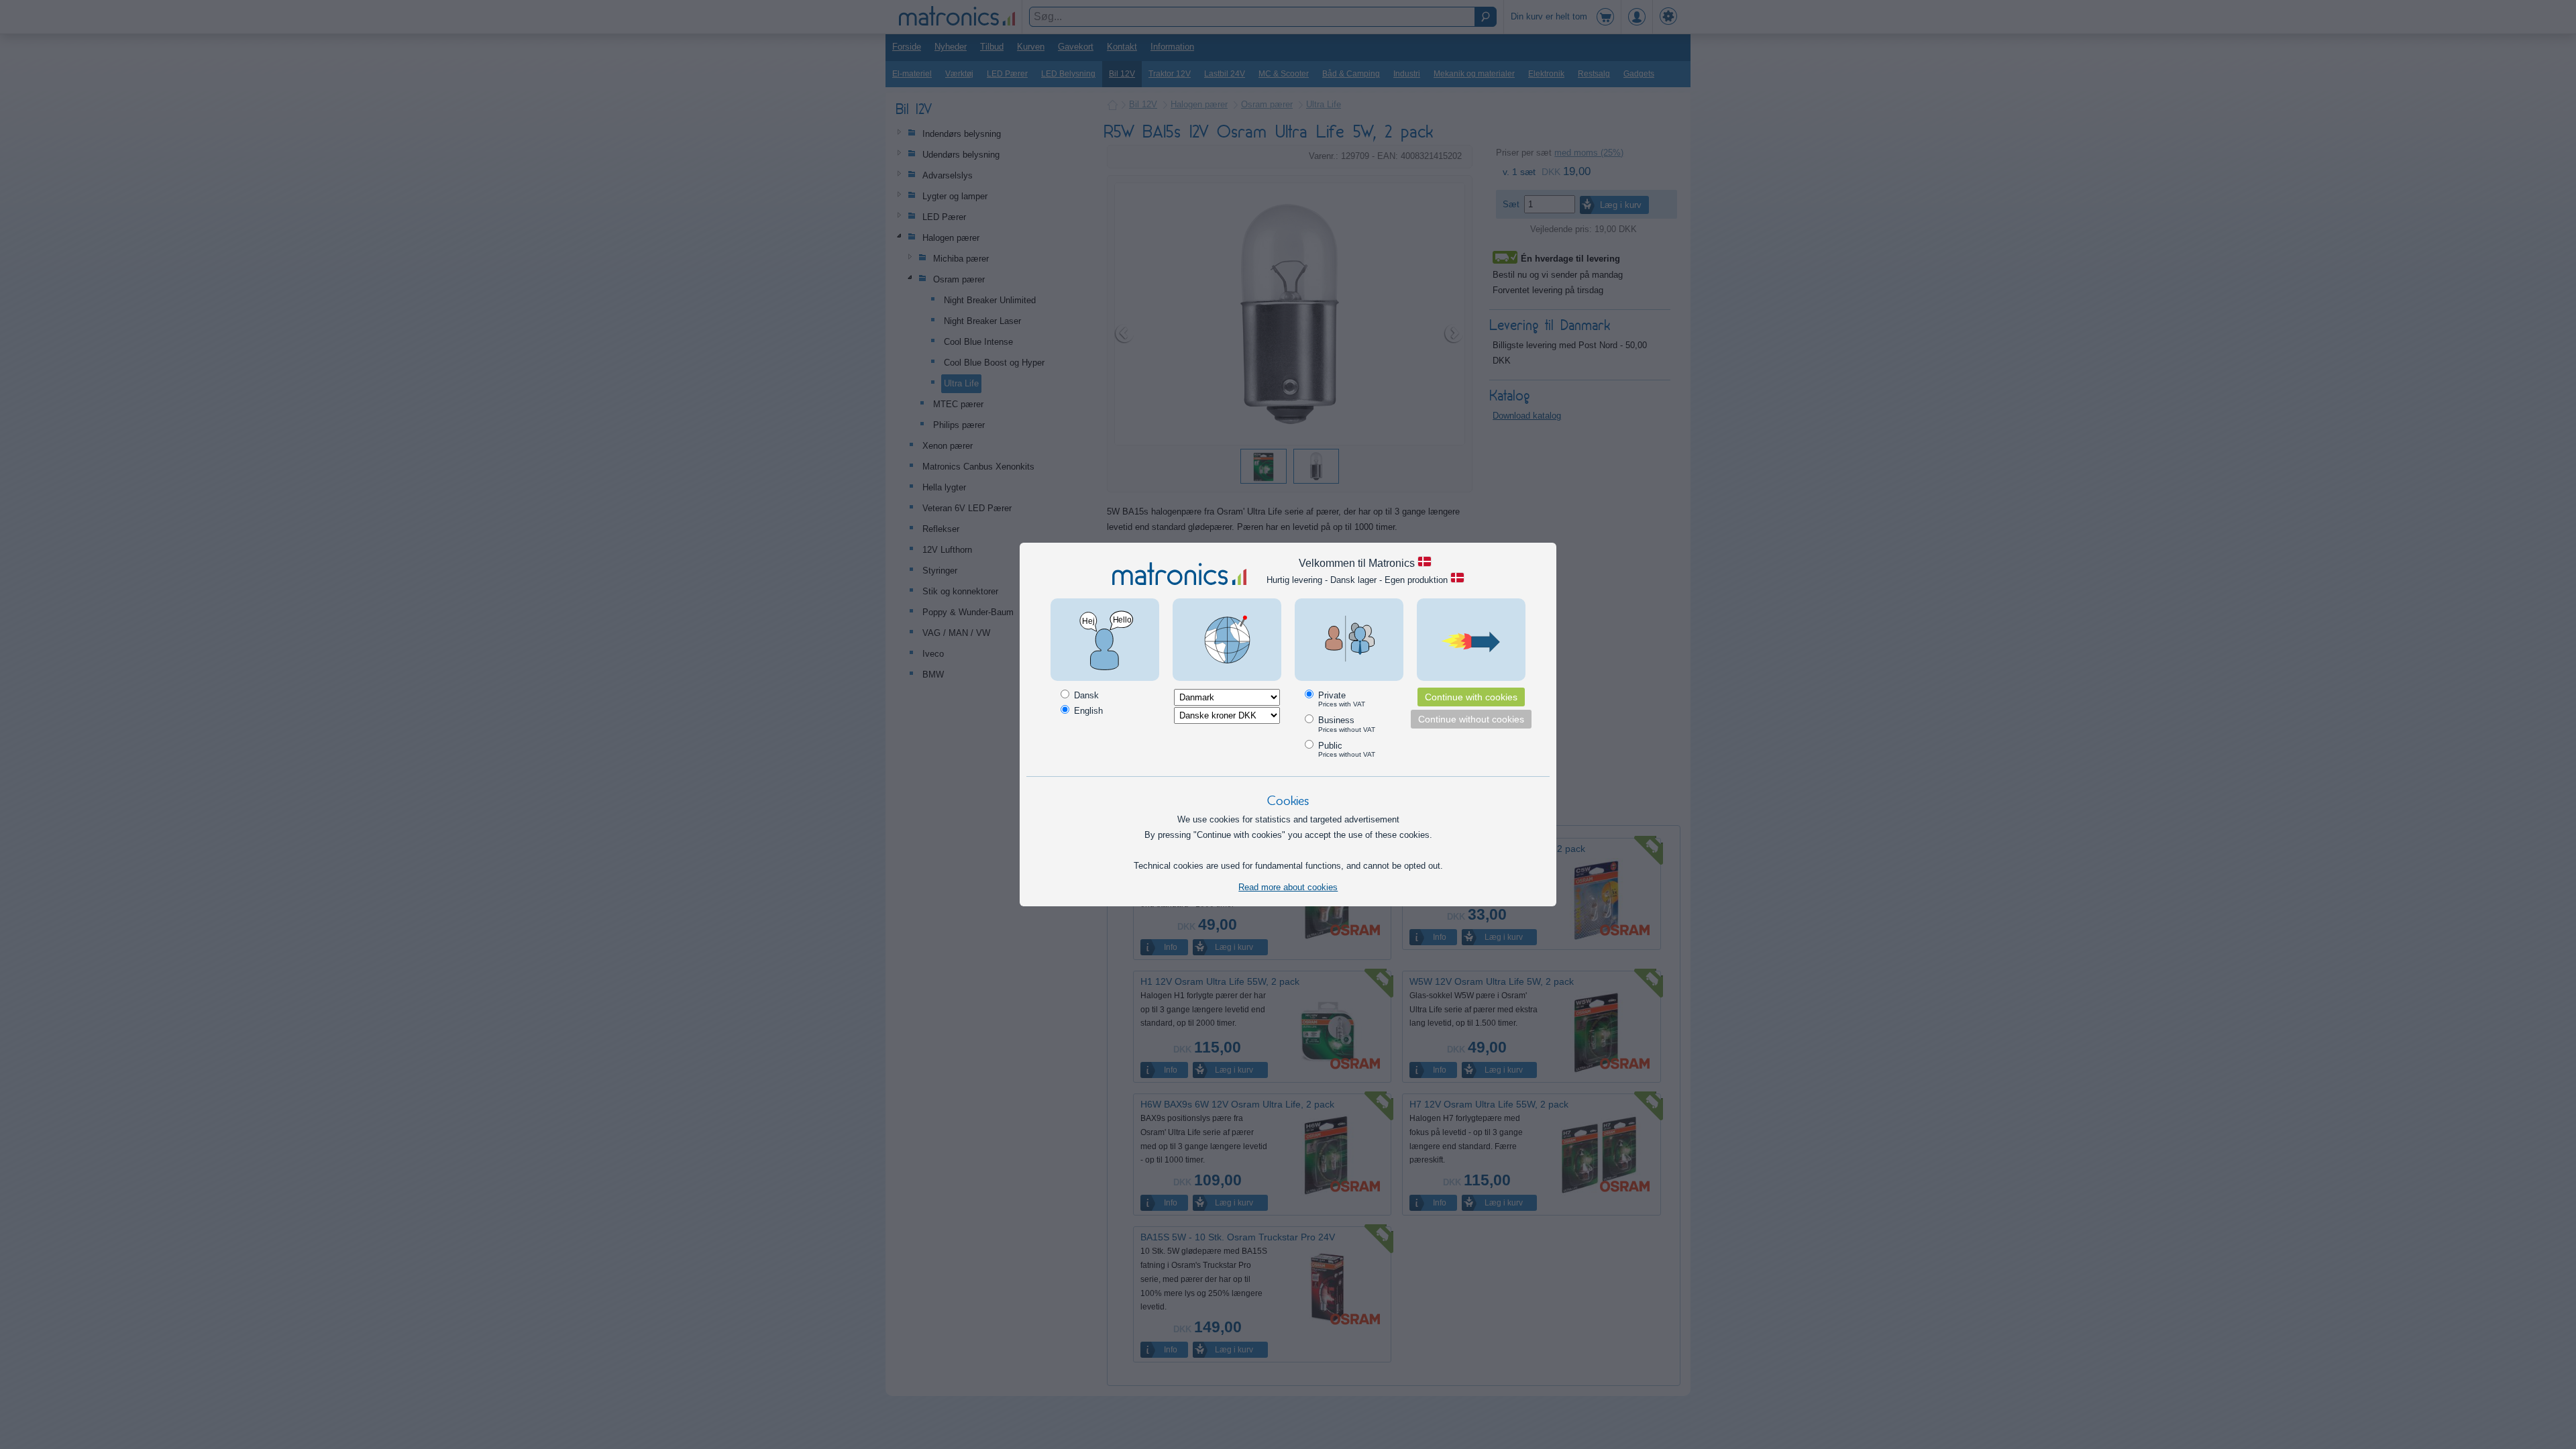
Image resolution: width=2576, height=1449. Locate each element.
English (1087, 711)
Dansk (1085, 695)
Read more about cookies (1288, 887)
